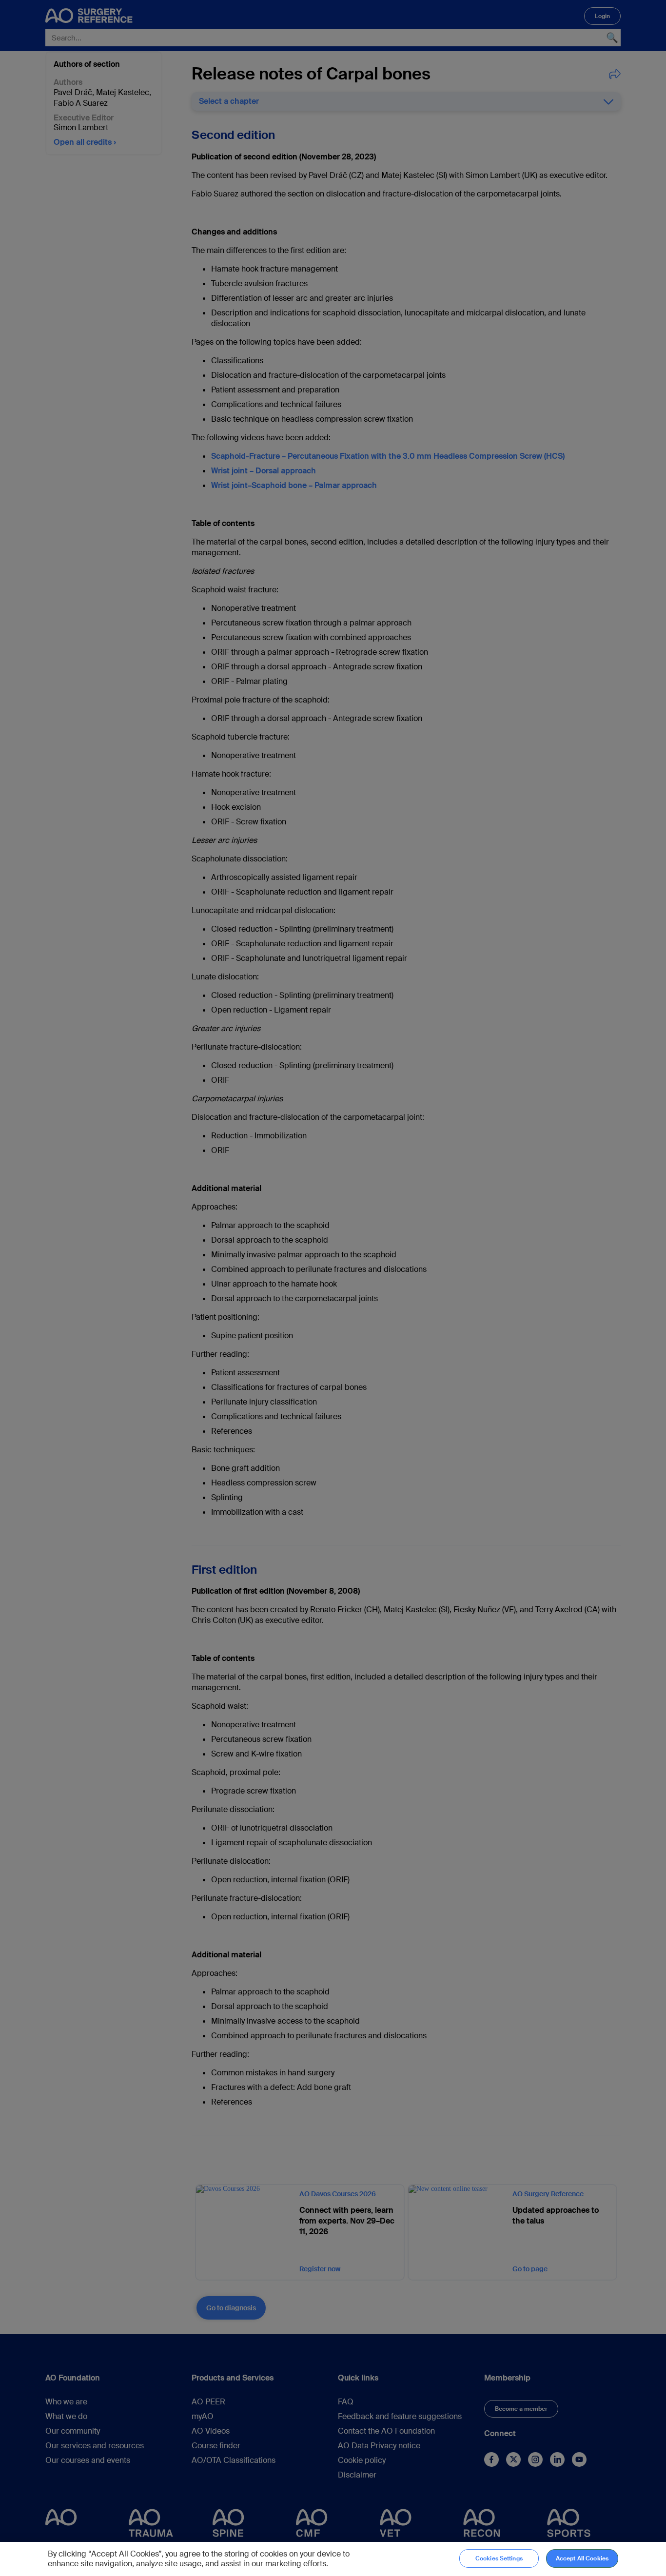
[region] (333, 2559)
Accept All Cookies (582, 2558)
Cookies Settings (499, 2558)
